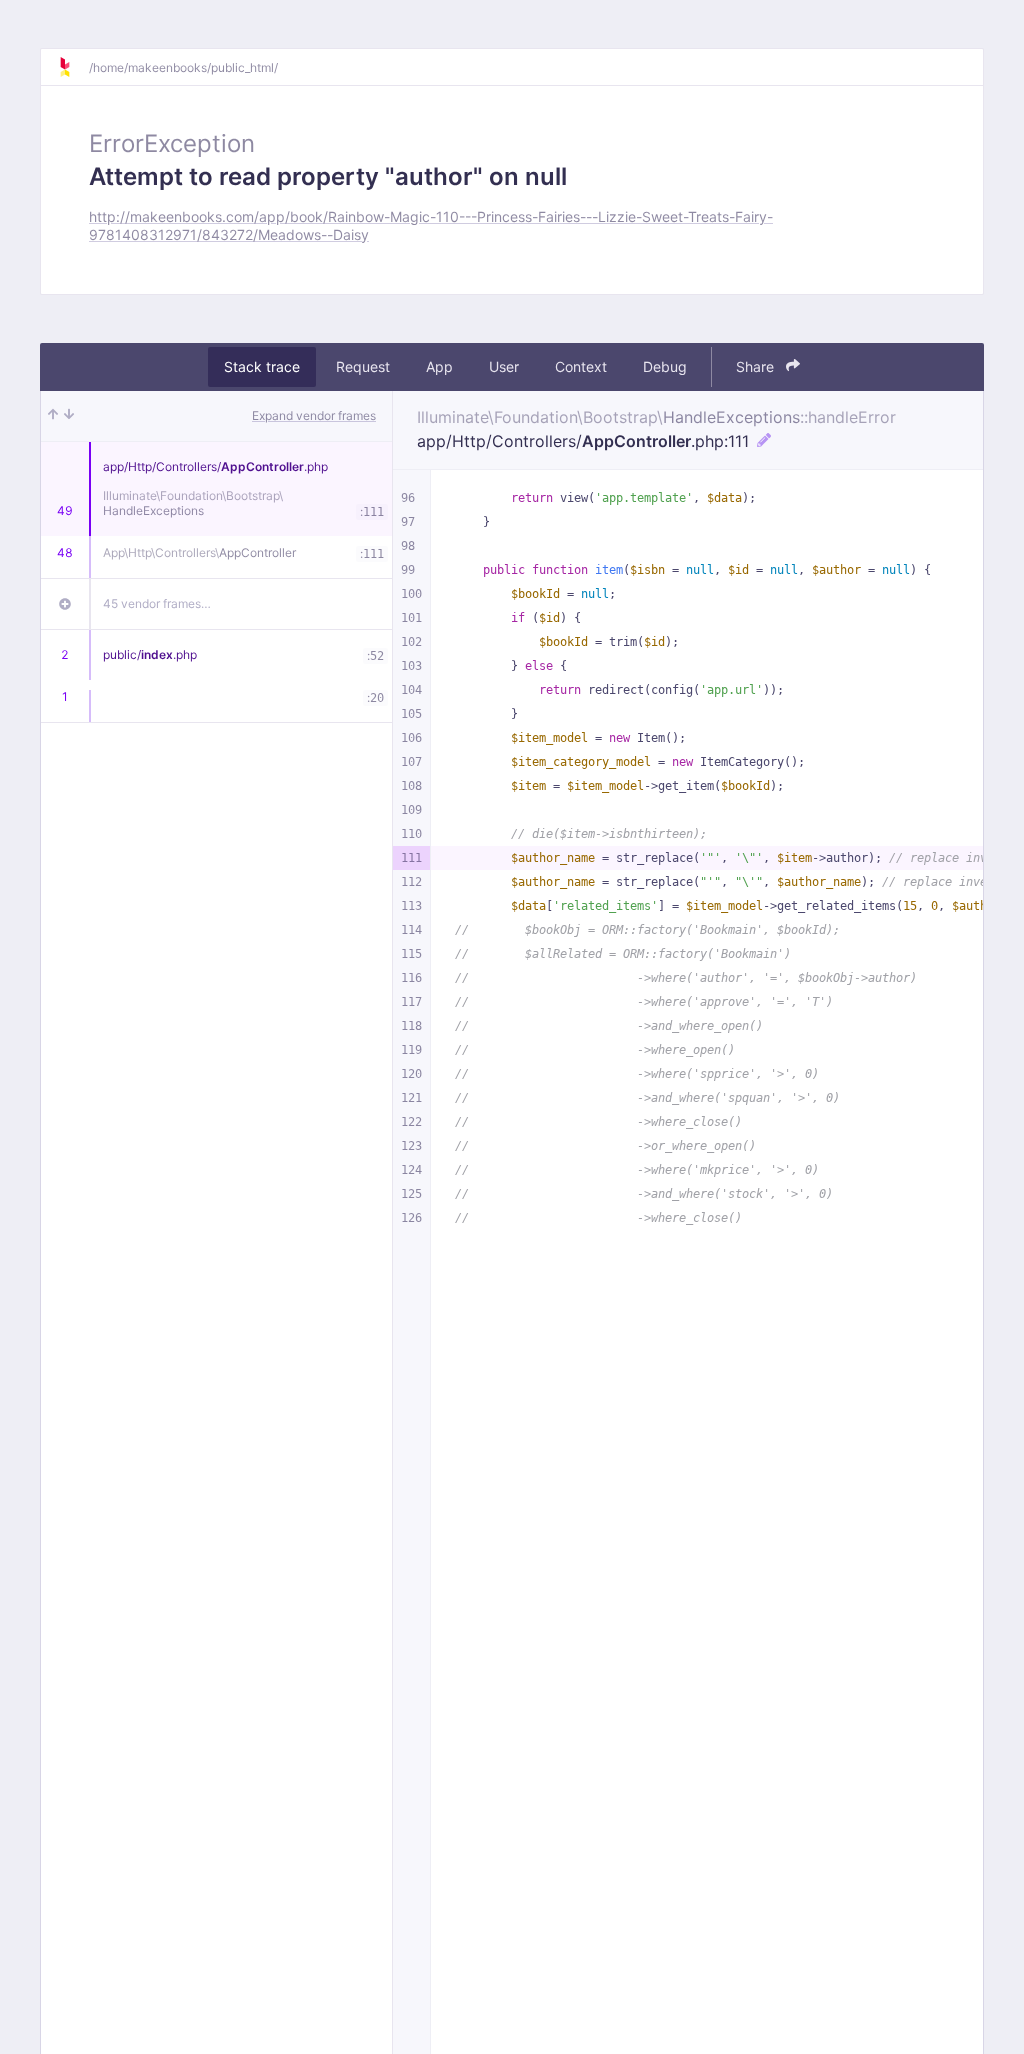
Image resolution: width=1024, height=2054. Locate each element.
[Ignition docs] (73, 67)
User (504, 366)
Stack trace (262, 366)
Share (757, 366)
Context (581, 366)
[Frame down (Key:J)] (69, 416)
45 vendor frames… (157, 603)
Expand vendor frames (314, 415)
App (439, 366)
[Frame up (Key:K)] (53, 416)
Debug (665, 366)
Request (363, 366)
